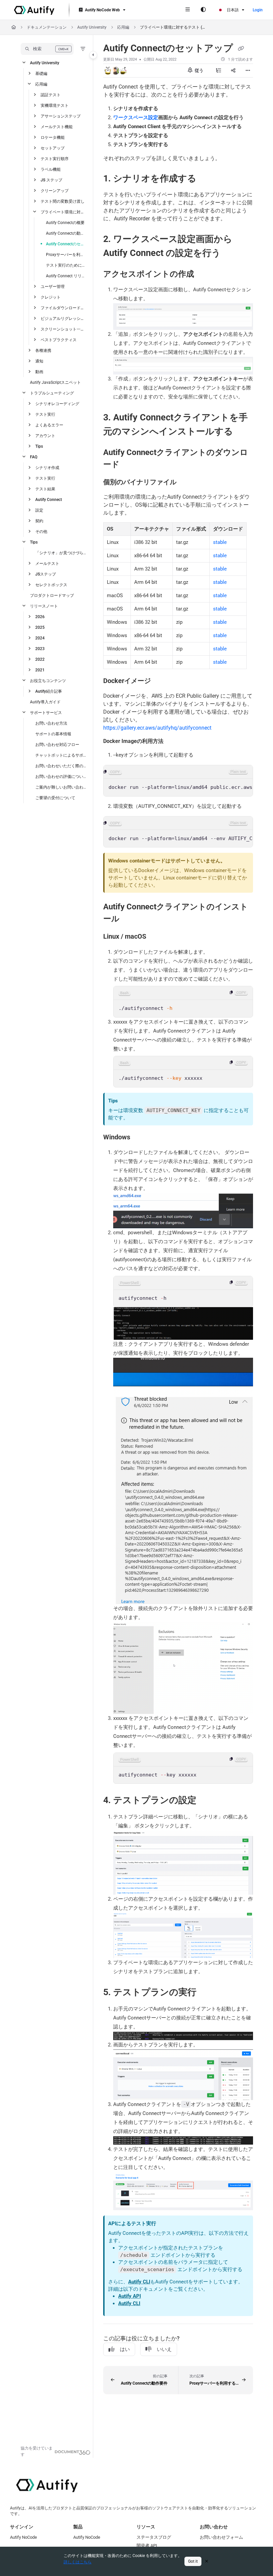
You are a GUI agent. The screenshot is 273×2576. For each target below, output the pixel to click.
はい (125, 2349)
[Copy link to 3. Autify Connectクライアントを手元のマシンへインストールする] (243, 432)
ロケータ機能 (53, 137)
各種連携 (43, 351)
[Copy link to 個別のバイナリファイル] (187, 482)
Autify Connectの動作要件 (66, 233)
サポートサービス (46, 713)
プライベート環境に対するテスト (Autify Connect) (173, 27)
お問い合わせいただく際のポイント (61, 766)
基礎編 (41, 74)
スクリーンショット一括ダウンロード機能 (64, 329)
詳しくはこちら (78, 2562)
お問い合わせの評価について (61, 777)
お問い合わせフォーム (221, 2537)
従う (199, 70)
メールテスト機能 (57, 127)
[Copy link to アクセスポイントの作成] (204, 274)
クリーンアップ (55, 191)
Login (258, 10)
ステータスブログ (154, 2537)
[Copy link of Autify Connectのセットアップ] (241, 49)
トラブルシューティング (52, 393)
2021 (40, 670)
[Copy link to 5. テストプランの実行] (207, 1993)
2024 (40, 638)
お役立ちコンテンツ (48, 681)
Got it (193, 2561)
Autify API (130, 2296)
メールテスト (47, 564)
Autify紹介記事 (49, 691)
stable (220, 542)
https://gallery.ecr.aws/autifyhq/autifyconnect (157, 728)
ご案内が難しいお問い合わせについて (61, 787)
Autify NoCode (23, 2537)
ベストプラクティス (59, 340)
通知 (39, 361)
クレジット (51, 297)
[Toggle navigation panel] (93, 55)
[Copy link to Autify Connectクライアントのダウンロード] (130, 465)
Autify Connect (49, 500)
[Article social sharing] (233, 71)
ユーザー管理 (53, 287)
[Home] (34, 10)
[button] (47, 49)
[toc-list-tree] (218, 71)
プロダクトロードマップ (52, 595)
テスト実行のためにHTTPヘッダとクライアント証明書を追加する (66, 265)
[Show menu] (187, 10)
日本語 (232, 10)
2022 (40, 659)
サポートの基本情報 (53, 734)
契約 (39, 521)
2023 (40, 649)
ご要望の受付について (55, 798)
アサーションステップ (61, 116)
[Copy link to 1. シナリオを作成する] (207, 179)
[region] (178, 781)
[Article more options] (248, 71)
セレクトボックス (51, 585)
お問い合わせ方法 (51, 723)
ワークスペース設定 (136, 117)
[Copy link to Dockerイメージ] (161, 681)
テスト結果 (45, 489)
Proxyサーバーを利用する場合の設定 (66, 255)
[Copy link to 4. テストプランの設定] (207, 1800)
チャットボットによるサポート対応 (61, 755)
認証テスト (51, 95)
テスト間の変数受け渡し (63, 201)
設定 (39, 510)
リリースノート (44, 606)
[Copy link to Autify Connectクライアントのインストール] (130, 919)
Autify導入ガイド (45, 702)
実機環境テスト (55, 106)
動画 (39, 372)
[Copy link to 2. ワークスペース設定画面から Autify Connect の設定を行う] (231, 253)
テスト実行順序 (55, 159)
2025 (40, 627)
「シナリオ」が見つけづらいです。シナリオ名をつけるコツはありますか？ (61, 553)
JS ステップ (51, 180)
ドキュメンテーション (47, 27)
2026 (40, 617)
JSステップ (46, 574)
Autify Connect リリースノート (66, 276)
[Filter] (83, 49)
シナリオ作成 (47, 468)
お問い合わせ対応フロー (57, 745)
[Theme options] (203, 10)
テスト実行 (45, 414)
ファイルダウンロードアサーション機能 (64, 308)
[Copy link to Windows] (140, 1137)
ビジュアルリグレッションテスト (64, 319)
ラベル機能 (51, 169)
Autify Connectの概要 (65, 223)
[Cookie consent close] (207, 2561)
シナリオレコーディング (57, 404)
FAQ (34, 457)
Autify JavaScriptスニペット (55, 382)
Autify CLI (139, 2282)
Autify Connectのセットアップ (66, 244)
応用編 (123, 27)
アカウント (45, 436)
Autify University (92, 27)
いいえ (164, 2349)
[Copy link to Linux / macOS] (156, 937)
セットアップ (53, 148)
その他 (41, 532)
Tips (39, 446)
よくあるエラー (49, 425)
